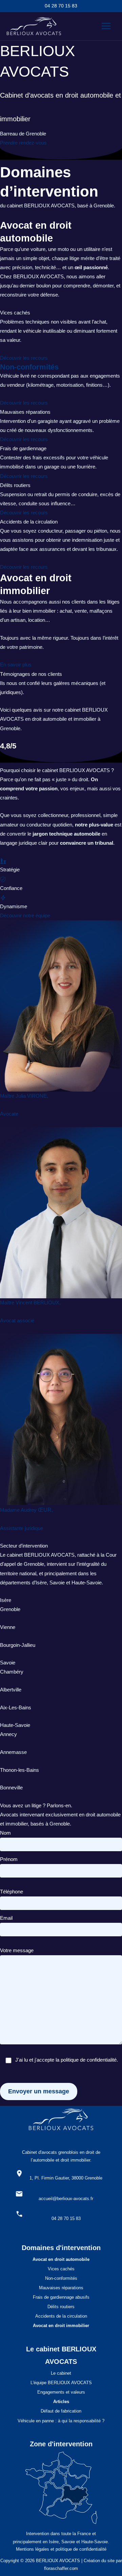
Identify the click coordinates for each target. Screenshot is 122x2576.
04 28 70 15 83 (61, 6)
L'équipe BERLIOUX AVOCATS (61, 2383)
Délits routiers (61, 2307)
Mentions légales (33, 2549)
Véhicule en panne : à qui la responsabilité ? (61, 2421)
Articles (61, 2402)
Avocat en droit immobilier (61, 2326)
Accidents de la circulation (61, 2316)
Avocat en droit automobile (61, 2259)
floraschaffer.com (61, 2568)
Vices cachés (61, 2269)
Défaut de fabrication (61, 2411)
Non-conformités (29, 367)
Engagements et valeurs (61, 2392)
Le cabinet (61, 2373)
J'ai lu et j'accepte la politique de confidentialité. (67, 2060)
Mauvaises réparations (61, 2288)
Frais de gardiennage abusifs (61, 2297)
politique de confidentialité (81, 2549)
